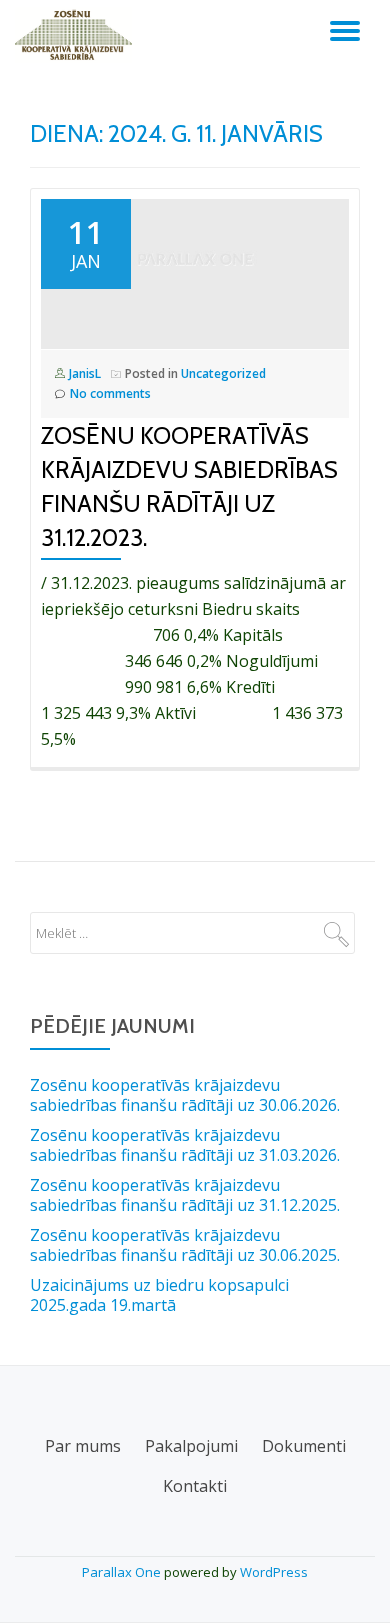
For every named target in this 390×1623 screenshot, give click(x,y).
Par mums (83, 1446)
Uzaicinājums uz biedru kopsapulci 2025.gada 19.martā (159, 1295)
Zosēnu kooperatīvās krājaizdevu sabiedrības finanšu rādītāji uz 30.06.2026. (185, 1095)
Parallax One (123, 1572)
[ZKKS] (77, 35)
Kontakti (195, 1486)
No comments (110, 393)
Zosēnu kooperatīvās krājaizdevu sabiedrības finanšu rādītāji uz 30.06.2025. (185, 1245)
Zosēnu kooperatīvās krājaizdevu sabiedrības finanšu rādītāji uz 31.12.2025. (185, 1195)
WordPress (274, 1572)
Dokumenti (304, 1446)
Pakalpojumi (191, 1446)
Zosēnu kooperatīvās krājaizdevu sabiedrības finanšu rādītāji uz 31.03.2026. (185, 1145)
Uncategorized (223, 373)
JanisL (85, 373)
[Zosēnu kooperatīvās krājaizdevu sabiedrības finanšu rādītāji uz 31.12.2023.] (195, 269)
